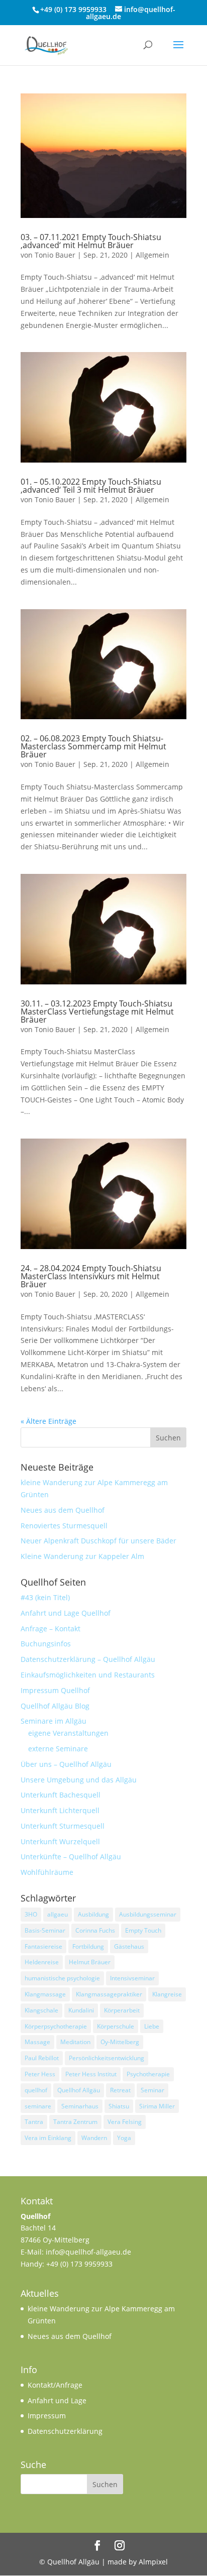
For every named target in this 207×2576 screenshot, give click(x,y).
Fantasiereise (43, 1946)
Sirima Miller (157, 2106)
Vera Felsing (125, 2122)
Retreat (120, 2090)
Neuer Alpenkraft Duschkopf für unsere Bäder (98, 1541)
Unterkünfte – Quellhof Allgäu (71, 1857)
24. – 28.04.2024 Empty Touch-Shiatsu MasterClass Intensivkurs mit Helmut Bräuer (91, 1276)
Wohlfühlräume (47, 1872)
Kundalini (81, 2010)
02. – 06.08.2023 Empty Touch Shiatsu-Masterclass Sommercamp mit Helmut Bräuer (93, 746)
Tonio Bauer (55, 255)
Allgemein (152, 255)
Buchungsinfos (46, 1644)
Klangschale (41, 2010)
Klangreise (167, 1994)
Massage (37, 2042)
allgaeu (58, 1914)
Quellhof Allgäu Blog (55, 1706)
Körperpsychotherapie (56, 2026)
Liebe (152, 2026)
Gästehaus (129, 1946)
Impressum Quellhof (55, 1690)
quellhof (36, 2090)
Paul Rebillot (42, 2058)
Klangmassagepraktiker (109, 1994)
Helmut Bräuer (90, 1962)
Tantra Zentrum (75, 2122)
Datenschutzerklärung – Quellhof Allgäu (88, 1659)
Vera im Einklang (48, 2138)
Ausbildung (93, 1914)
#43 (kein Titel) (45, 1597)
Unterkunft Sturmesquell (63, 1826)
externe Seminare (58, 1749)
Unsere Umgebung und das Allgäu (79, 1780)
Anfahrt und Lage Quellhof (66, 1613)
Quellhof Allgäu (79, 2090)
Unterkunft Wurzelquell (60, 1841)
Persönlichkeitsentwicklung (107, 2058)
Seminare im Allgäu (54, 1721)
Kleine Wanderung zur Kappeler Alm (82, 1556)
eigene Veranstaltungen (68, 1733)
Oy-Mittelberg (120, 2042)
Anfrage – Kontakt (50, 1629)
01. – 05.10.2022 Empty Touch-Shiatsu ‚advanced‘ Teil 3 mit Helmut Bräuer (91, 486)
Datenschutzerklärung (65, 2431)
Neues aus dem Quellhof (63, 1510)
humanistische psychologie (62, 1978)
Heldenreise (42, 1962)
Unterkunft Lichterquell (60, 1810)
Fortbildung (88, 1946)
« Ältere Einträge (48, 1421)
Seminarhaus (80, 2106)
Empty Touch (143, 1930)
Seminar (152, 2090)
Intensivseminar (132, 1978)
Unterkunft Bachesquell (61, 1795)
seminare (38, 2106)
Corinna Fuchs (95, 1930)
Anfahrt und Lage (57, 2400)
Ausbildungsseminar (148, 1914)
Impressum (47, 2416)
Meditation (75, 2042)
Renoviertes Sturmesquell (64, 1526)
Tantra (34, 2122)
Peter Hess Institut (91, 2074)
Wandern (94, 2138)
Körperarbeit (122, 2010)
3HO (31, 1914)
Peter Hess (40, 2074)
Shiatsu (119, 2106)
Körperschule (116, 2026)
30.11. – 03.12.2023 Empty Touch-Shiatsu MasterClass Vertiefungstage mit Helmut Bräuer (97, 1012)
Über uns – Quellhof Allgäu (66, 1764)
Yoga (124, 2138)
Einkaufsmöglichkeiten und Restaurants (88, 1675)
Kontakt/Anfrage (55, 2385)
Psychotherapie (148, 2074)
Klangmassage (45, 1994)
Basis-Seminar (45, 1930)
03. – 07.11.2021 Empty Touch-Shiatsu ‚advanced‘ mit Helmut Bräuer (91, 241)
